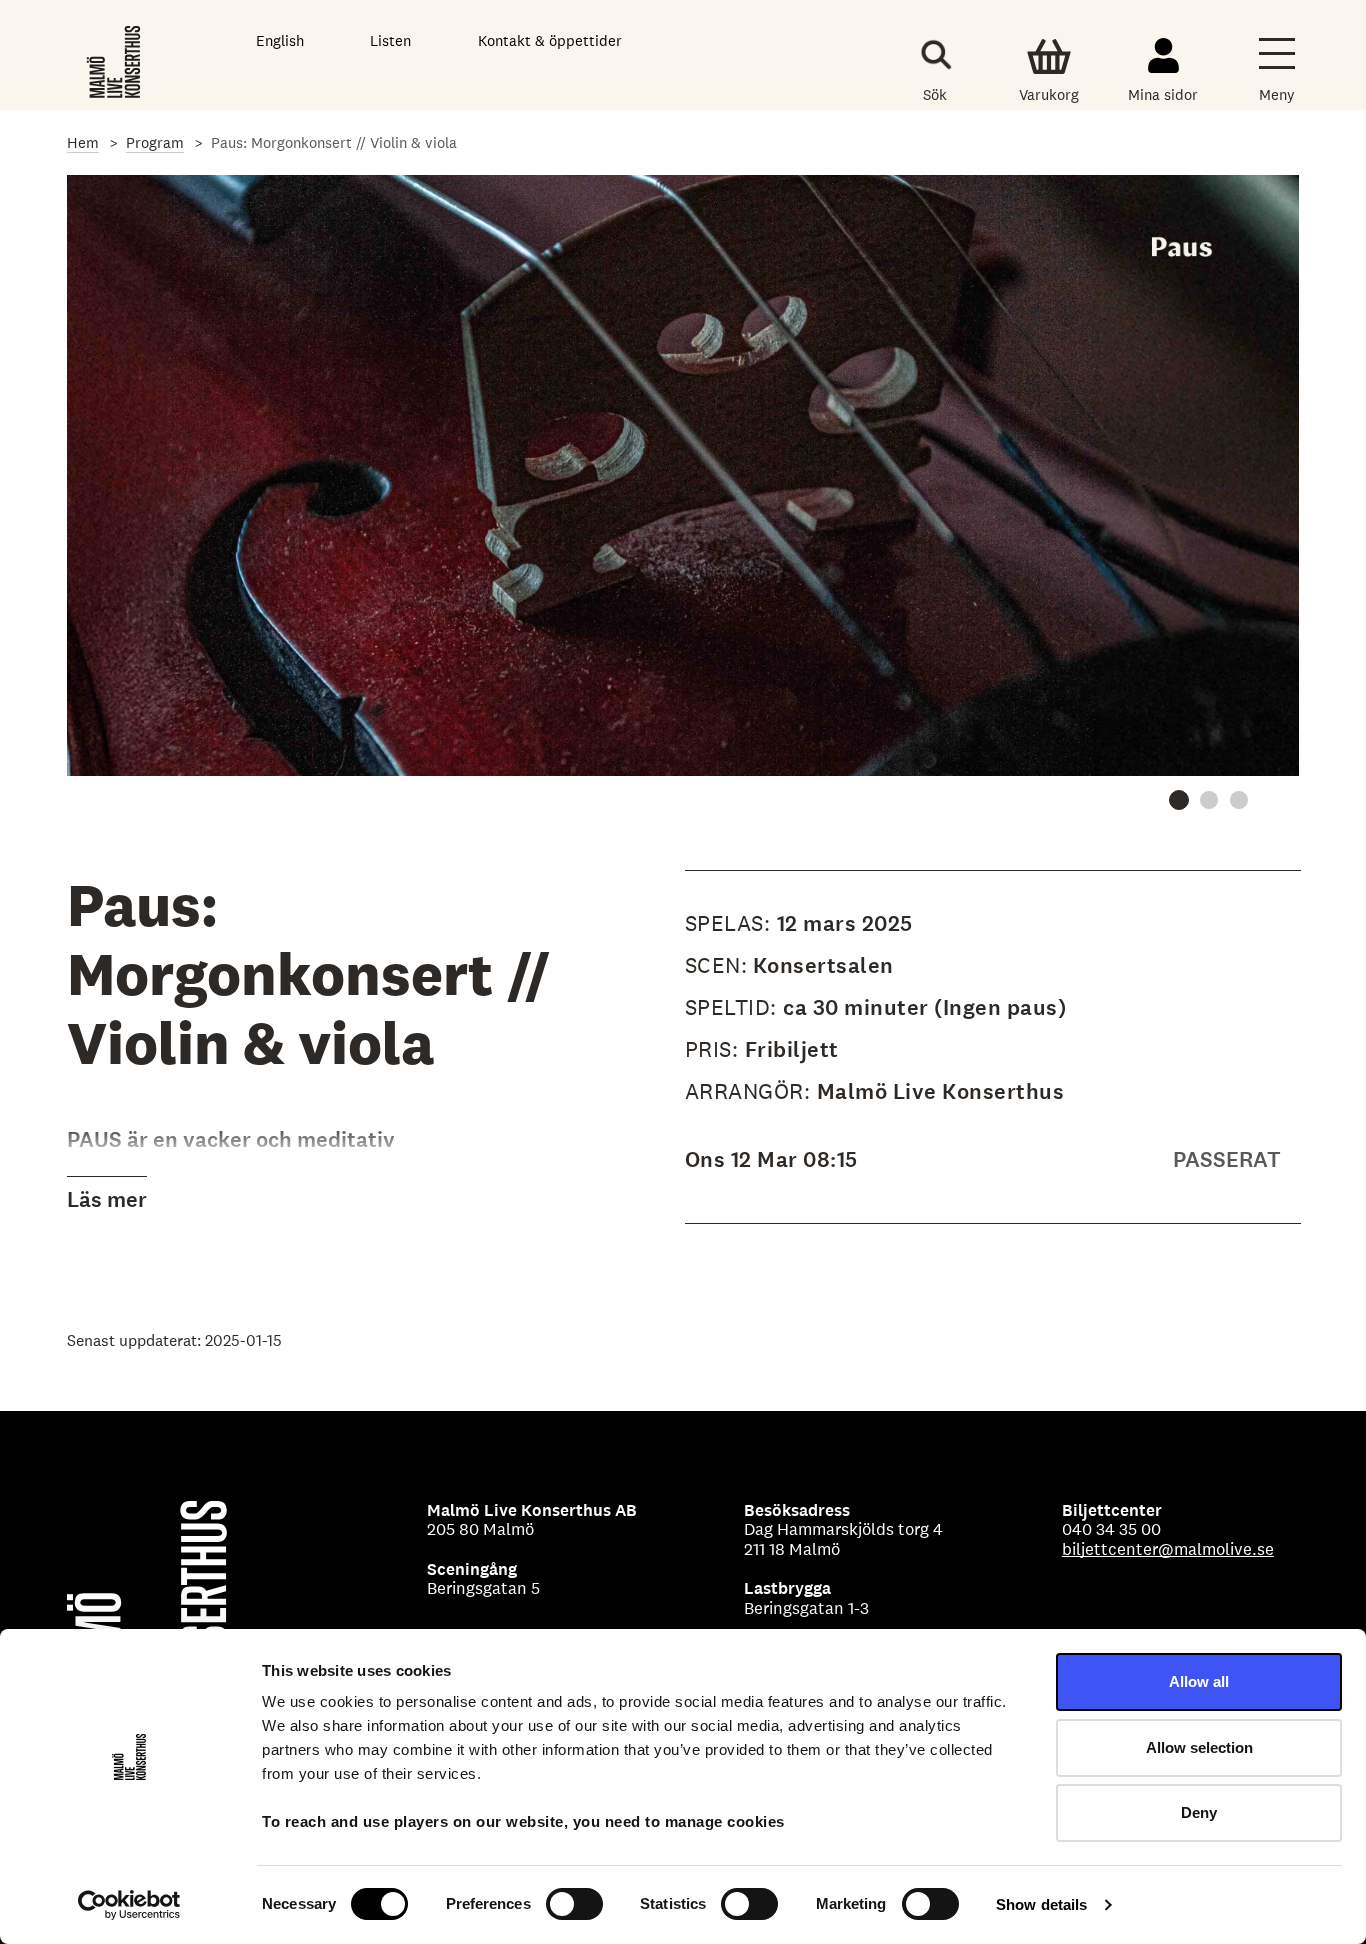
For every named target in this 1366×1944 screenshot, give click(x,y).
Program (155, 142)
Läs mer (107, 1199)
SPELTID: (734, 1007)
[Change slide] (1179, 800)
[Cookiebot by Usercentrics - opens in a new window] (129, 1905)
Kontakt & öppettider (550, 40)
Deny (1199, 1812)
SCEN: (716, 965)
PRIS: (715, 1049)
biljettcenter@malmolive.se (1168, 1549)
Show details (1041, 1904)
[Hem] (115, 59)
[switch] (574, 1904)
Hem (83, 142)
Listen (390, 40)
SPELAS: (731, 923)
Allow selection (1199, 1747)
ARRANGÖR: (751, 1091)
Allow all (1199, 1681)
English (280, 40)
